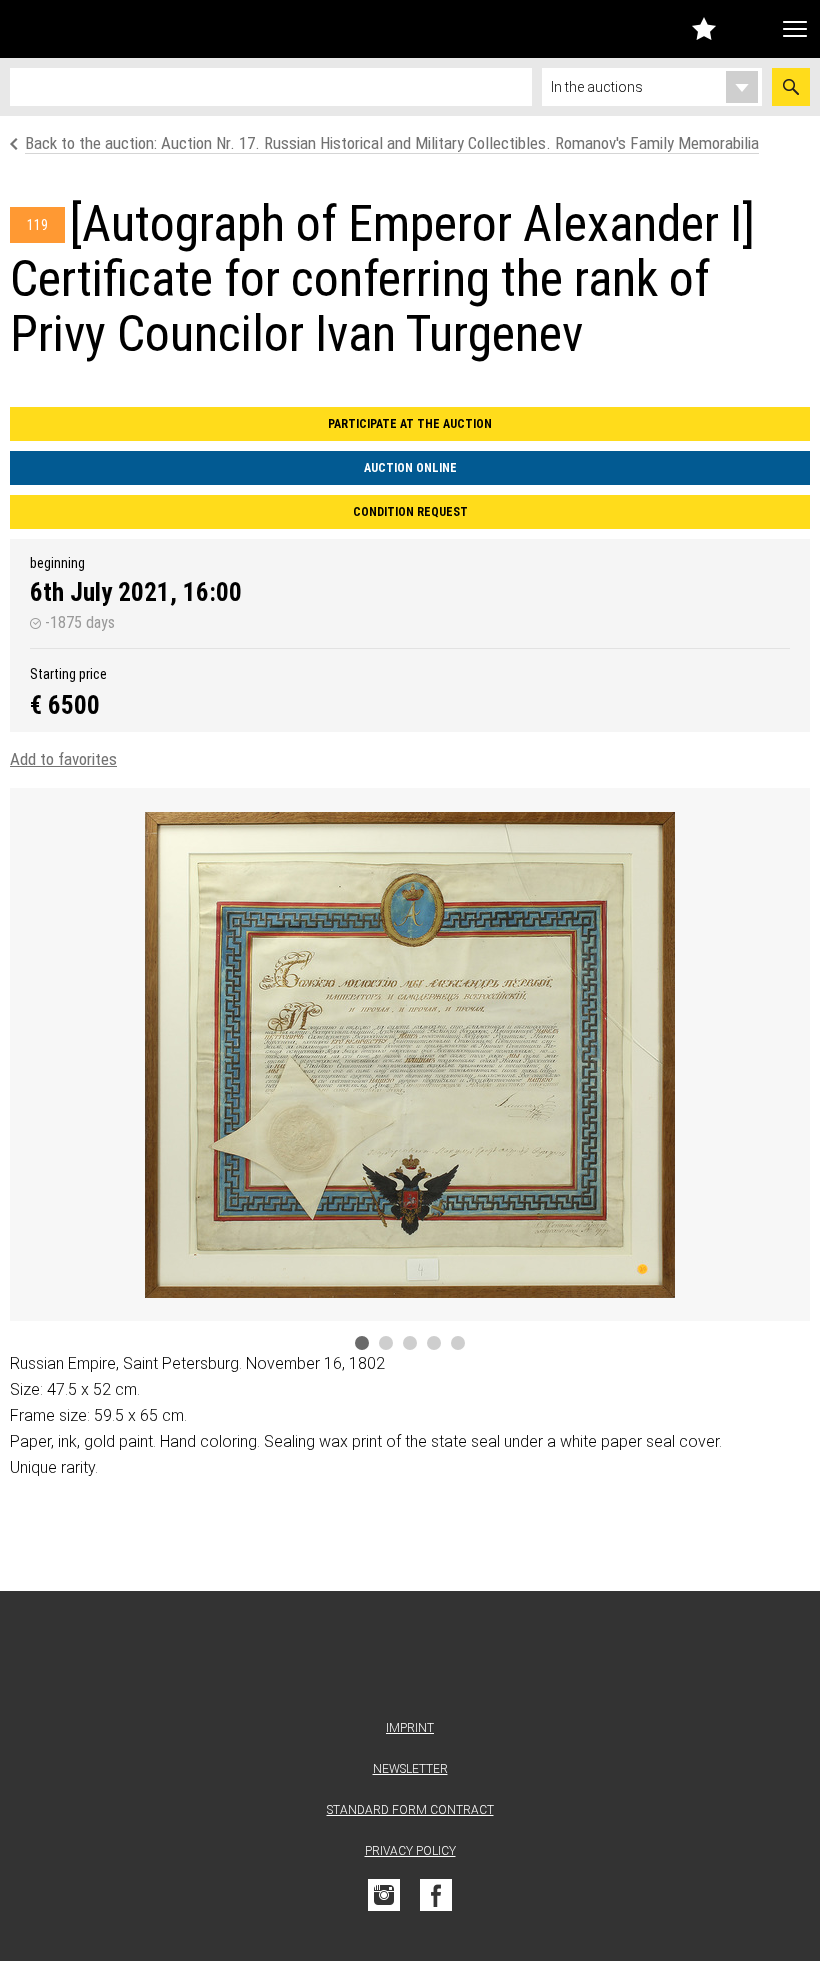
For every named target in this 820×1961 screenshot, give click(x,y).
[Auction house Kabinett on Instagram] (384, 1895)
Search (791, 87)
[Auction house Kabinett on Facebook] (436, 1895)
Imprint (410, 1728)
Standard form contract (410, 1810)
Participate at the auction (410, 424)
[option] (410, 1054)
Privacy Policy (410, 1851)
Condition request (410, 512)
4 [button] (434, 1343)
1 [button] (362, 1343)
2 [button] (386, 1343)
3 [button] (410, 1343)
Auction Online (410, 468)
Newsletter (410, 1769)
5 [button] (458, 1343)
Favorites (704, 28)
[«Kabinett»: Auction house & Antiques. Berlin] (410, 1659)
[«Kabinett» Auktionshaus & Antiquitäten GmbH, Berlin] (123, 29)
